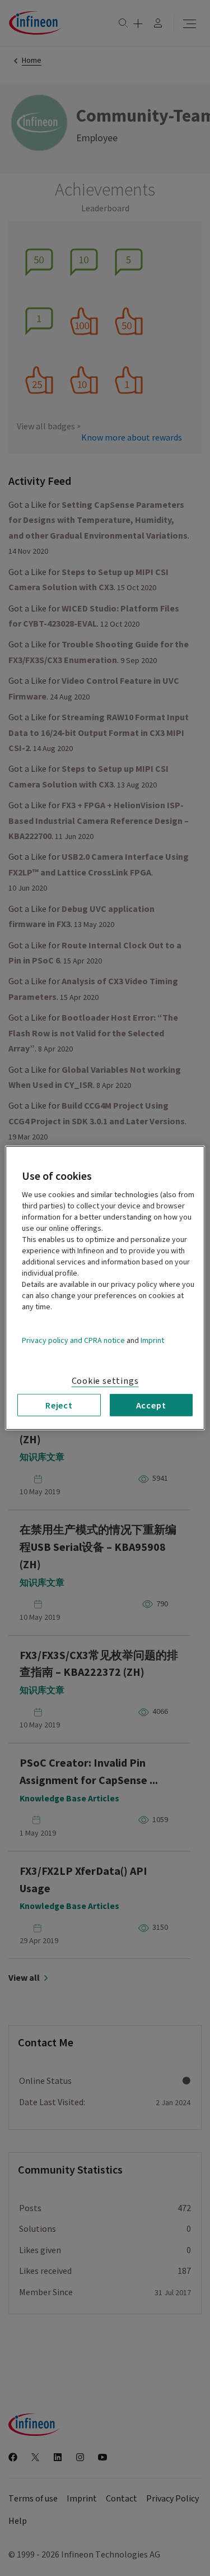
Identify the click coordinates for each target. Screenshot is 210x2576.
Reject (59, 1405)
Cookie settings (105, 1381)
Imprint (152, 1341)
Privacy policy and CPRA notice (73, 1341)
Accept (151, 1405)
